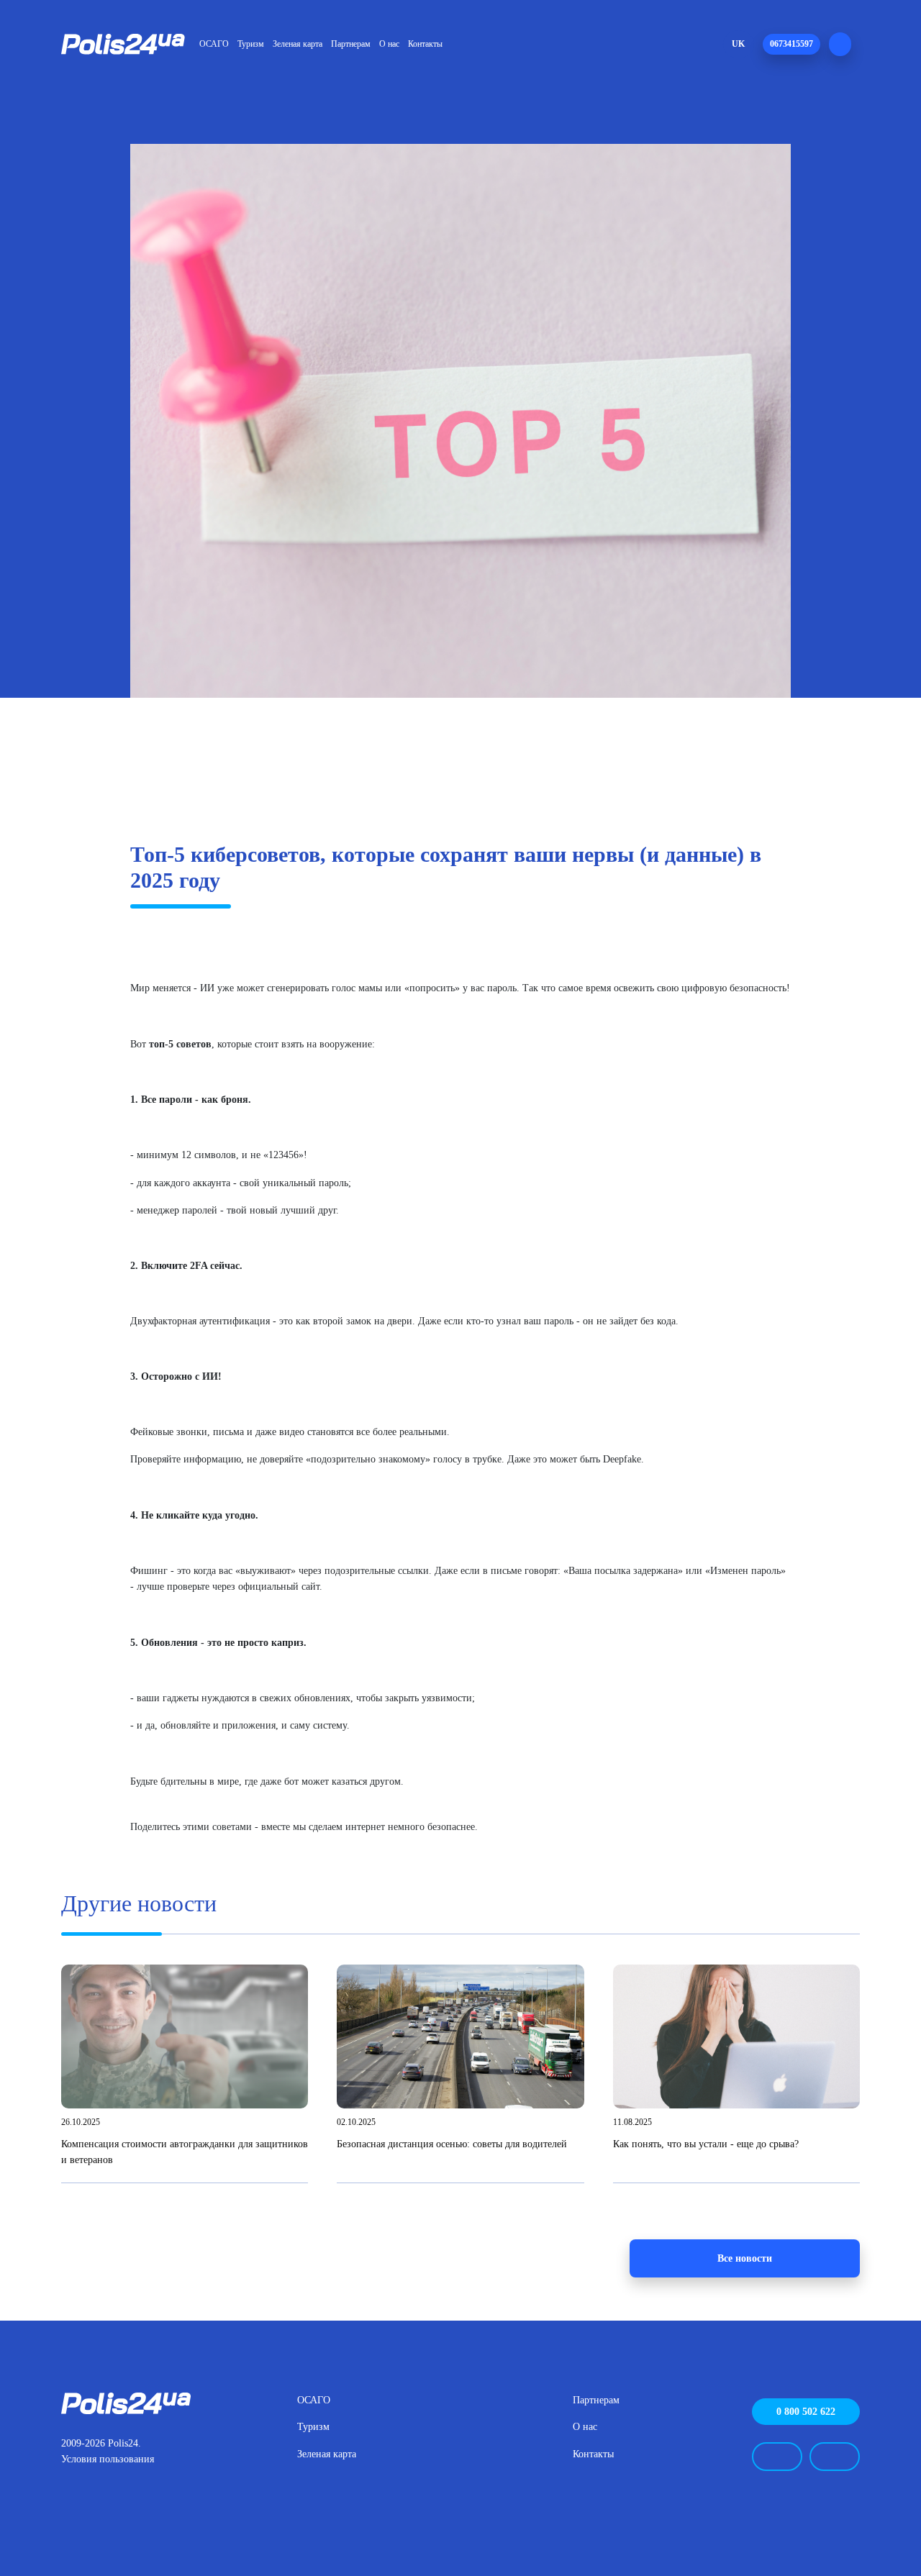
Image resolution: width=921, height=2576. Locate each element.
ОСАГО (214, 44)
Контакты (425, 44)
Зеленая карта (298, 44)
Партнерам (351, 44)
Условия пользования (108, 2459)
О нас (389, 44)
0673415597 (791, 44)
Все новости (745, 2258)
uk (738, 44)
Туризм (251, 44)
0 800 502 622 (806, 2411)
